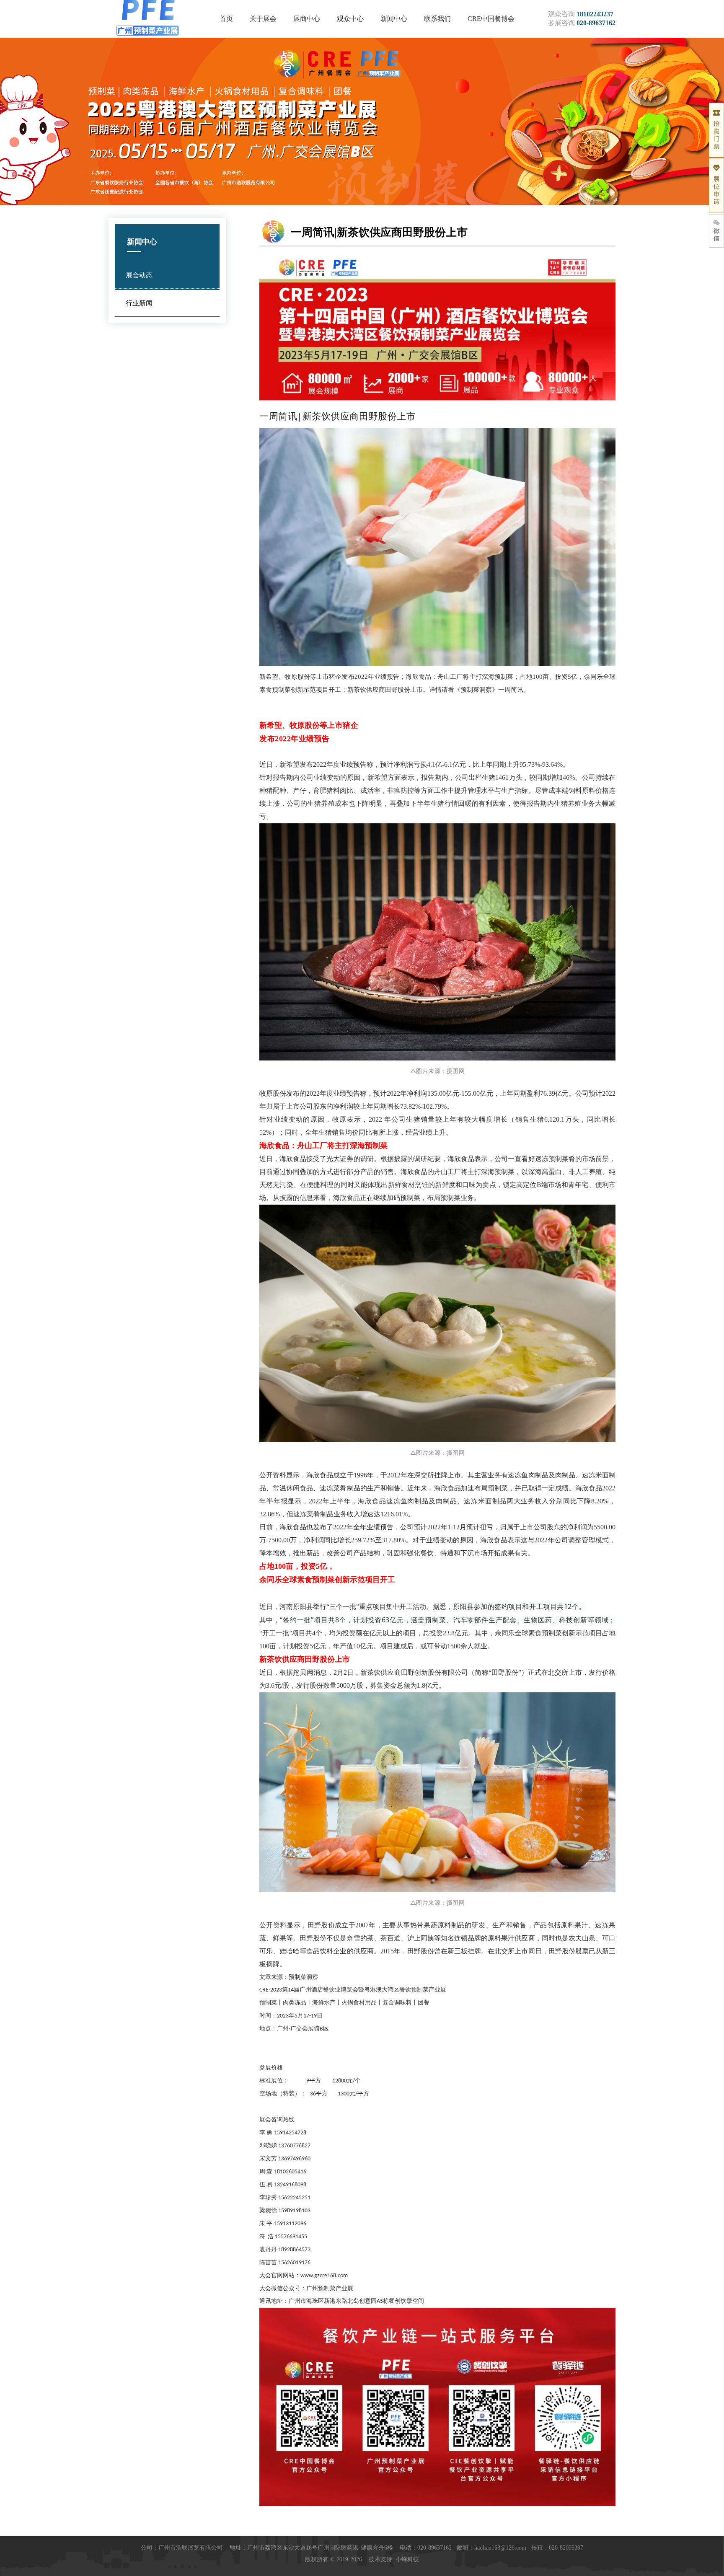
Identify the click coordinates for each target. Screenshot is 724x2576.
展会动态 (139, 275)
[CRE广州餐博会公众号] (716, 231)
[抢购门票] (716, 130)
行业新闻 (139, 303)
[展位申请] (716, 185)
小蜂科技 (407, 2559)
